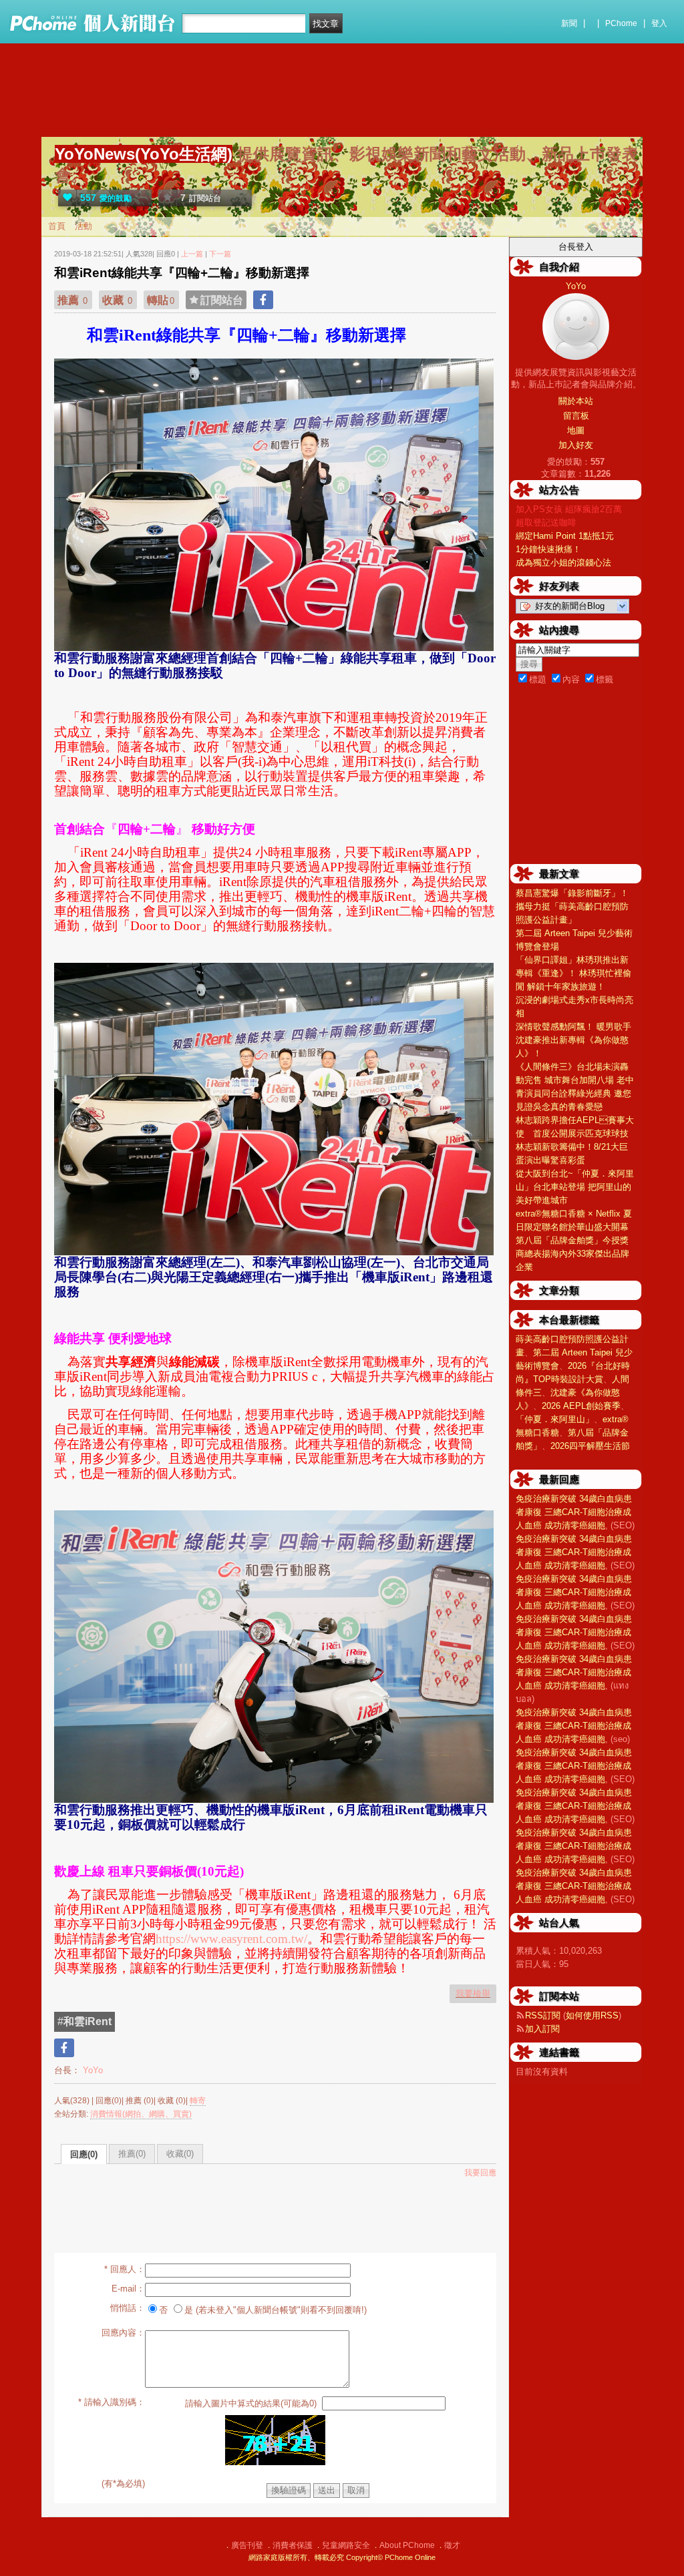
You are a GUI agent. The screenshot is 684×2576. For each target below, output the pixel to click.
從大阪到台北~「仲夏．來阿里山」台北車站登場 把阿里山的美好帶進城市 (575, 1187)
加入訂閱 (542, 2029)
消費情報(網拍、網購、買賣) (141, 2114)
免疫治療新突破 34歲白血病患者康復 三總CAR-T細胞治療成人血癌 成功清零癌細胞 (574, 1512)
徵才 (452, 2545)
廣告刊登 (247, 2545)
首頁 (57, 226)
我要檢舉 (473, 1993)
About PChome (407, 2545)
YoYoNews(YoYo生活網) (144, 154)
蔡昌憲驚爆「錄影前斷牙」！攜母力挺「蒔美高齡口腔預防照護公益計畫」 (572, 906)
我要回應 (480, 2173)
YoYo (92, 2070)
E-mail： (128, 2289)
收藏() (180, 2154)
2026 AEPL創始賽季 (581, 1406)
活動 (83, 226)
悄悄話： (128, 2308)
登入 (659, 23)
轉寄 (198, 2101)
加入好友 (576, 445)
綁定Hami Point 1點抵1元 (565, 536)
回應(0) (84, 2154)
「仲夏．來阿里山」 (555, 1419)
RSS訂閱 (543, 2015)
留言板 (576, 416)
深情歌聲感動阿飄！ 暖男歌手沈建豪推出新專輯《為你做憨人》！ (573, 1040)
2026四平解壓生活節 (590, 1446)
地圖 (576, 430)
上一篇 (192, 254)
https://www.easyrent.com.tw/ (231, 1939)
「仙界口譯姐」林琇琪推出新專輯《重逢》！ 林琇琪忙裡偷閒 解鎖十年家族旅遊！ (573, 973)
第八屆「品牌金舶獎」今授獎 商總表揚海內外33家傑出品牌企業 (572, 1254)
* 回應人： (125, 2269)
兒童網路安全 (346, 2545)
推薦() (132, 2154)
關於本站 (576, 401)
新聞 (569, 23)
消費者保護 (293, 2545)
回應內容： (123, 2333)
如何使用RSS (592, 2015)
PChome (621, 23)
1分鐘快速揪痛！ (548, 549)
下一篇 (220, 254)
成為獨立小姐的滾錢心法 (563, 563)
